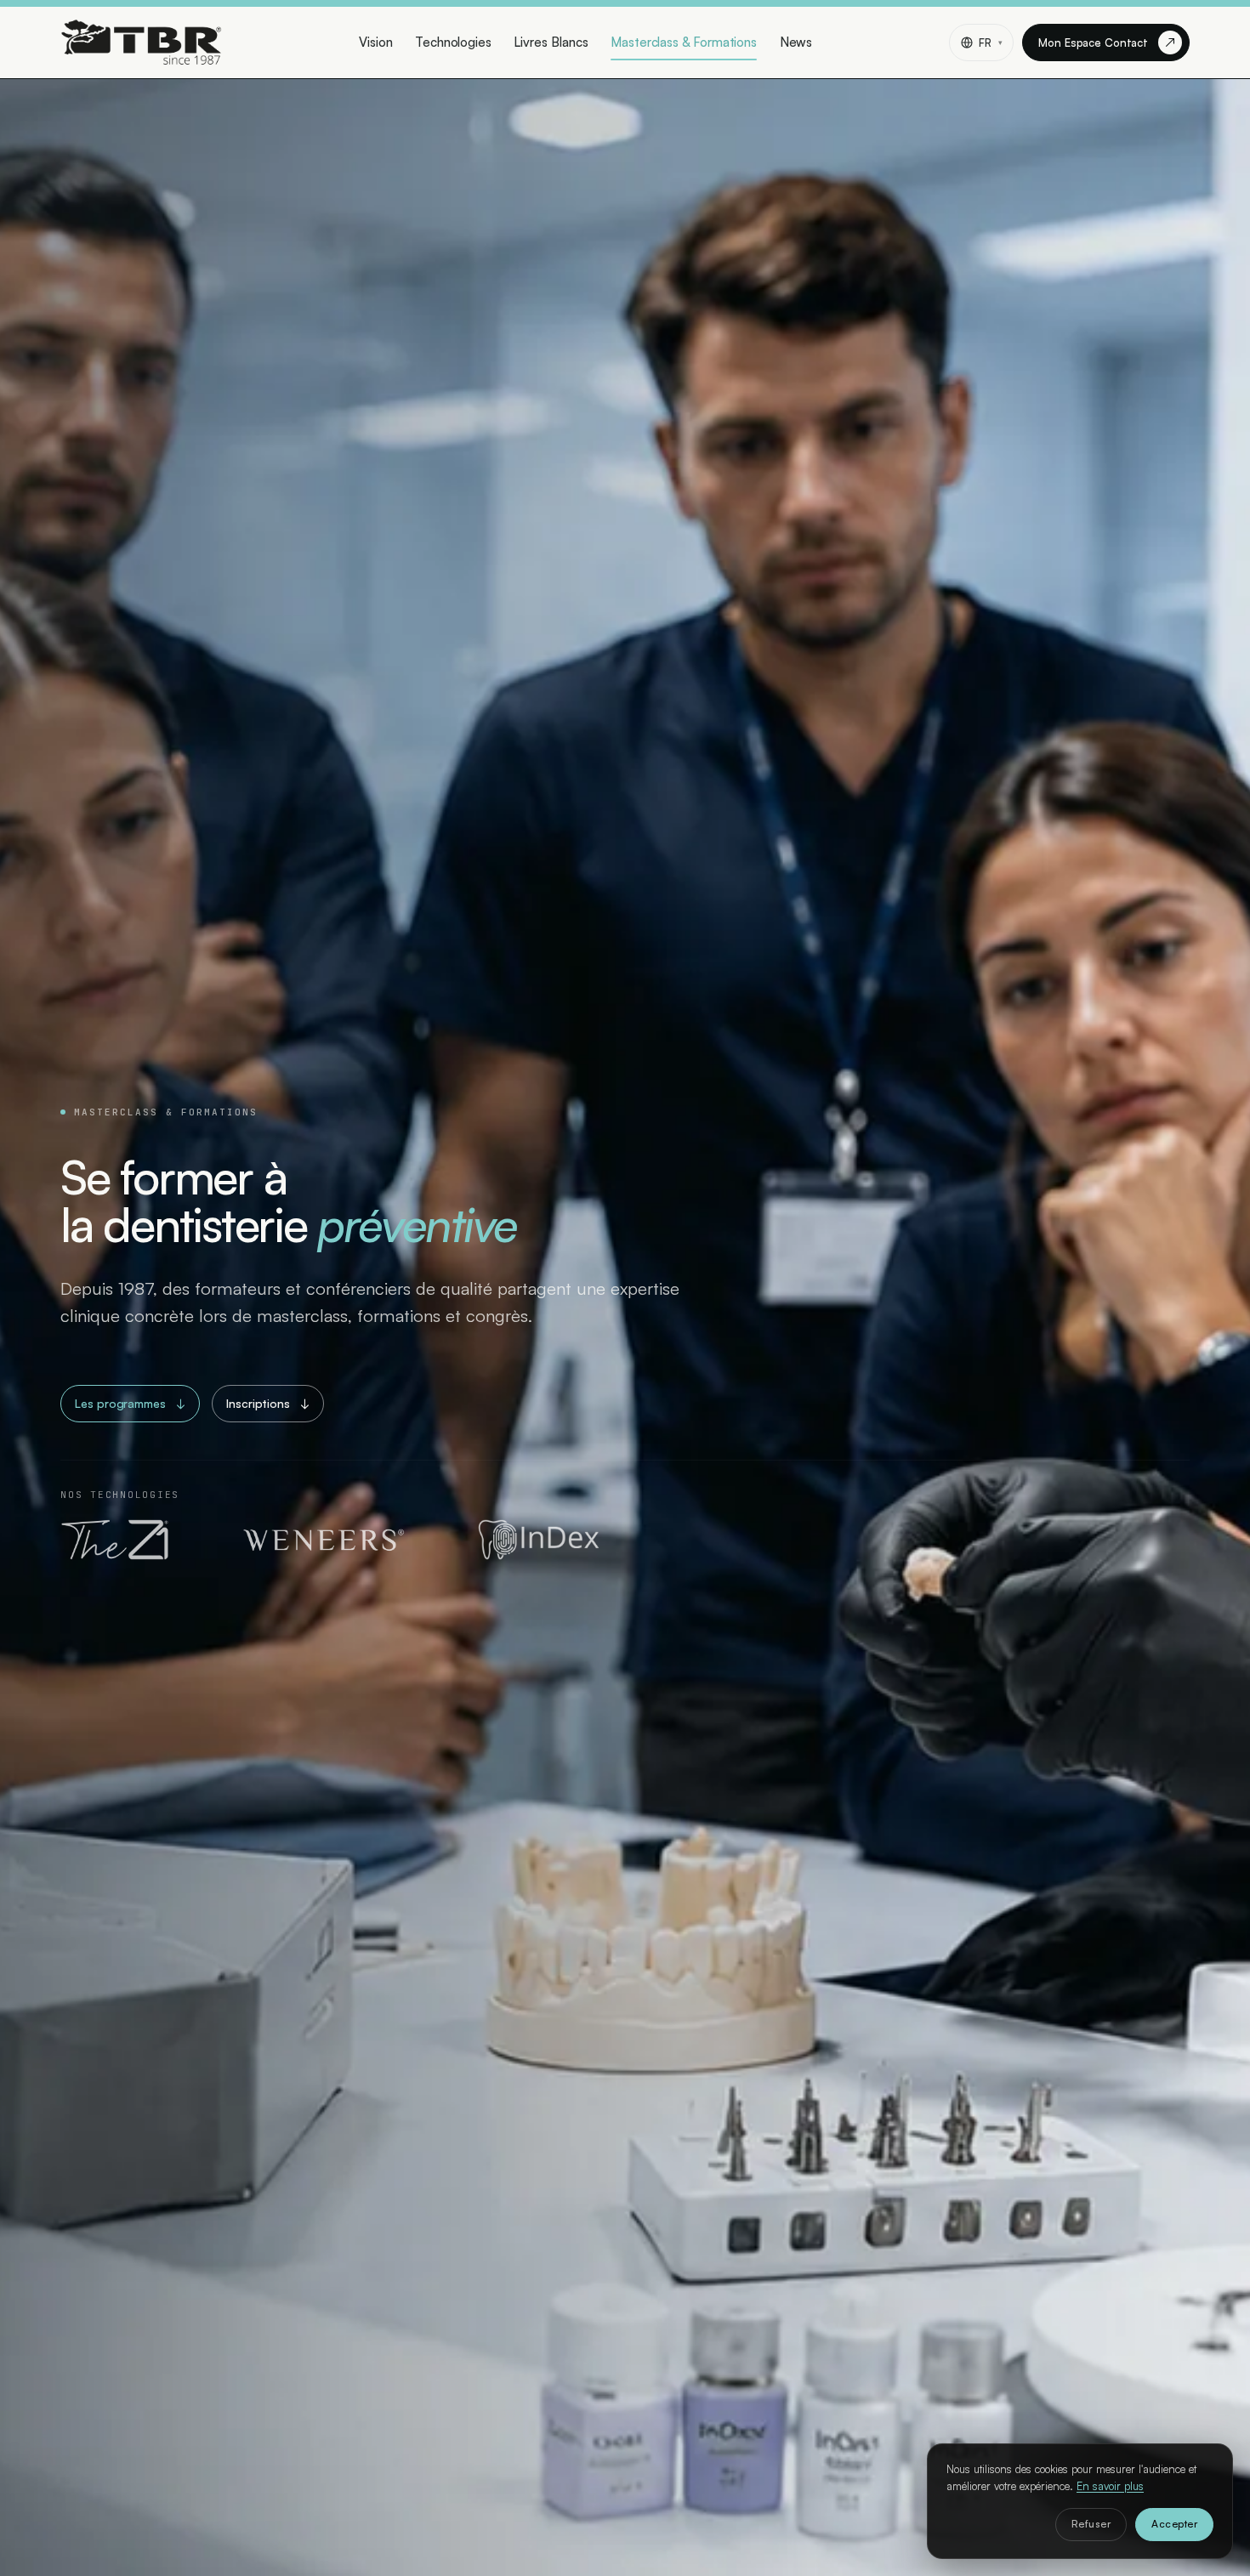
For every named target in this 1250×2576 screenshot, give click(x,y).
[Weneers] (323, 1540)
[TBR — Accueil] (141, 43)
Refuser (1091, 2524)
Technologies (453, 42)
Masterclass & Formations (684, 42)
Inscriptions (268, 1403)
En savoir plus (1110, 2486)
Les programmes (130, 1403)
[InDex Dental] (539, 1540)
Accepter (1174, 2524)
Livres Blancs (551, 42)
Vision (376, 42)
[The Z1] (115, 1540)
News (796, 42)
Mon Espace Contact (1107, 42)
